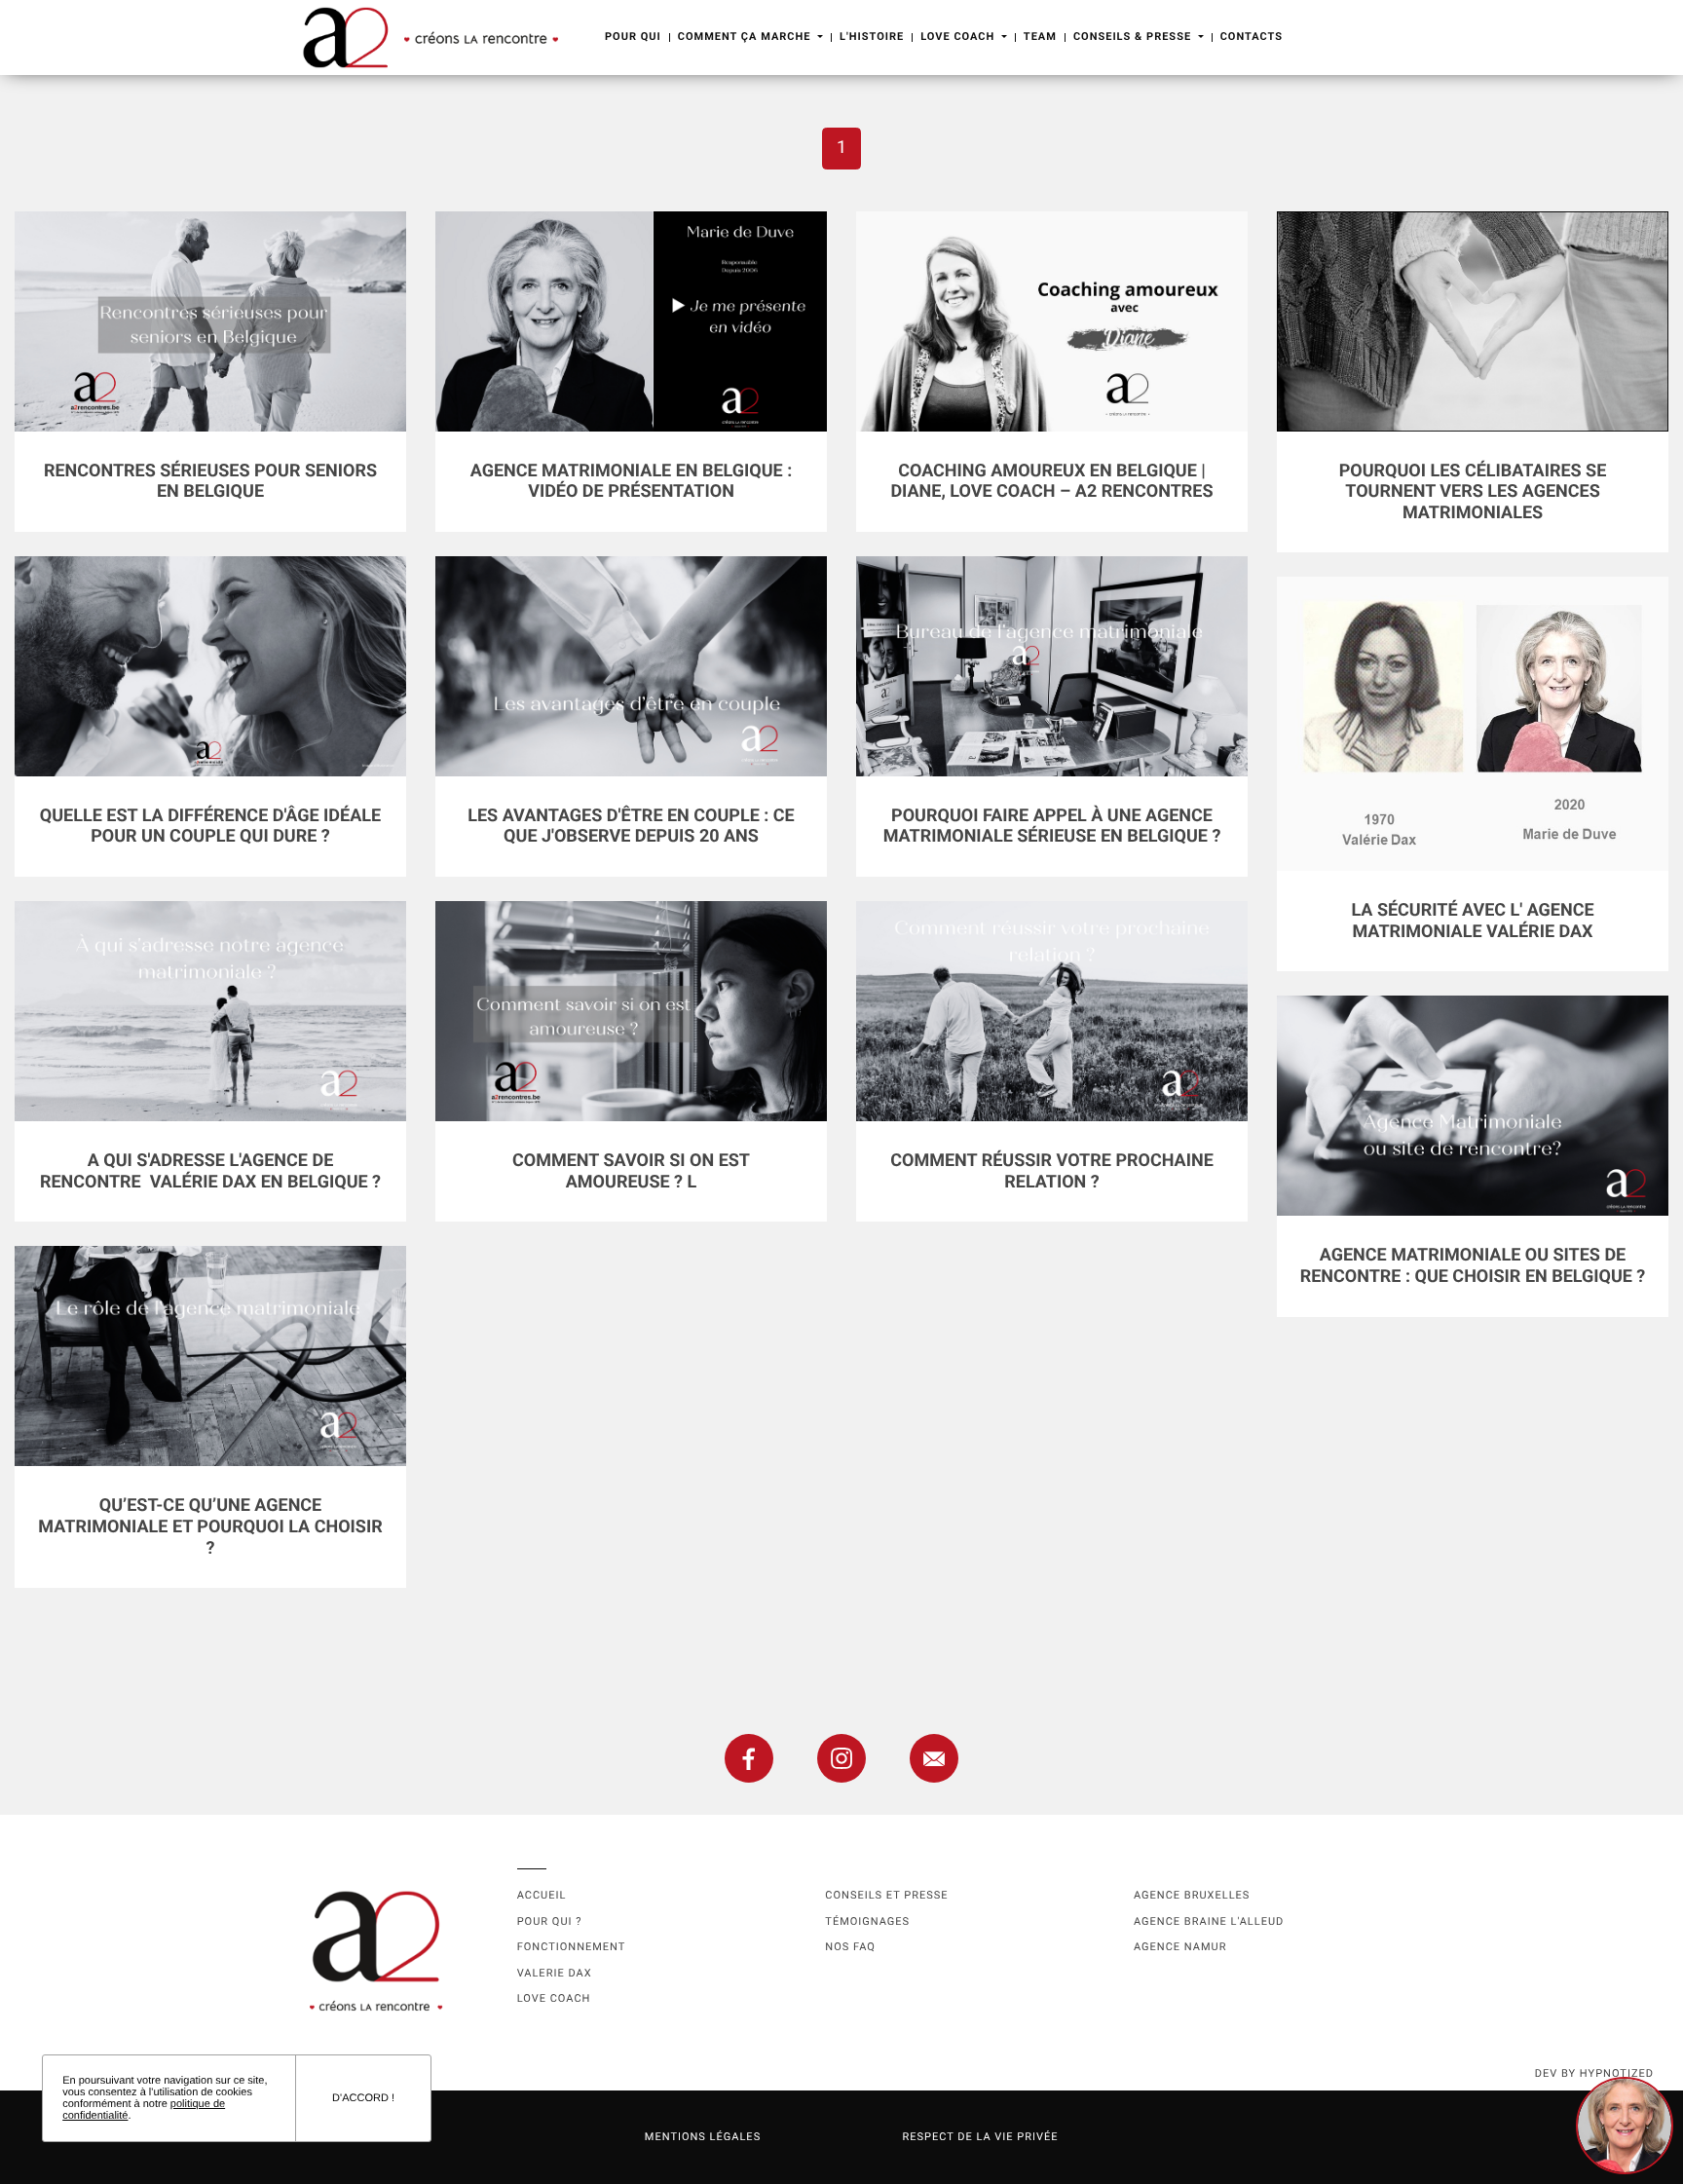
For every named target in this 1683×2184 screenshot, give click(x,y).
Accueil (542, 1895)
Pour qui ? (550, 1921)
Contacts (1252, 37)
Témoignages (867, 1921)
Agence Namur (1180, 1947)
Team (1040, 37)
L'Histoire (872, 37)
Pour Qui (633, 37)
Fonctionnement (572, 1947)
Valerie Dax (555, 1973)
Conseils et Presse (886, 1895)
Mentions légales (703, 2137)
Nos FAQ (850, 1947)
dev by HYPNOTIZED (1594, 2073)
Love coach (554, 1998)
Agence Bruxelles (1192, 1895)
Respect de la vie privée (980, 2137)
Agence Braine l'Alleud (1209, 1921)
